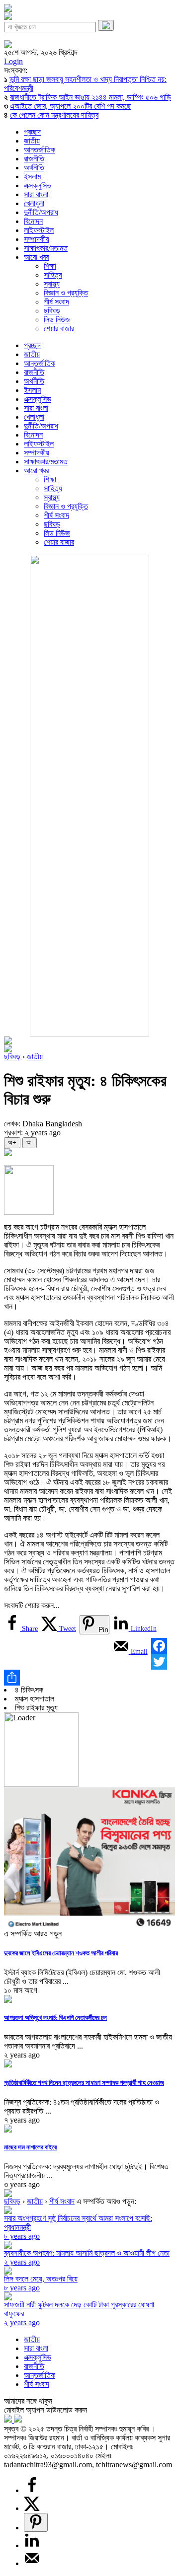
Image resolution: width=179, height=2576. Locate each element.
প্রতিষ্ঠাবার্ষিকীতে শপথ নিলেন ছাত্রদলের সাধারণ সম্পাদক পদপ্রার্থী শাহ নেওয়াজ (84, 2083)
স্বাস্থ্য (52, 284)
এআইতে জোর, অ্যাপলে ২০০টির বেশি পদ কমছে (70, 106)
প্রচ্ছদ (32, 132)
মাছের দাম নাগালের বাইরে (30, 2147)
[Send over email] (32, 2563)
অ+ (12, 1142)
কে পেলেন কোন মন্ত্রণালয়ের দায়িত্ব (54, 115)
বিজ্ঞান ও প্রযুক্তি (66, 293)
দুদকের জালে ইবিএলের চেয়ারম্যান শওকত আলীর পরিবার (61, 1953)
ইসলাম (32, 177)
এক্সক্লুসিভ (38, 185)
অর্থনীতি (34, 168)
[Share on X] (32, 2508)
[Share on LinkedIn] (32, 2545)
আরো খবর (36, 257)
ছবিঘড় (52, 311)
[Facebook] (89, 1644)
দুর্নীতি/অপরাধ (41, 212)
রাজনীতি (34, 159)
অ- (30, 1142)
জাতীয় (32, 141)
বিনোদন (33, 221)
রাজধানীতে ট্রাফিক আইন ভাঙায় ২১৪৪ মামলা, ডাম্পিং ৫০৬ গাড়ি (90, 97)
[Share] (89, 1678)
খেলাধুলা (34, 203)
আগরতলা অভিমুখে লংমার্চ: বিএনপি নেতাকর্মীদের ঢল (55, 2018)
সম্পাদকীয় (37, 239)
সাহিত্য (53, 275)
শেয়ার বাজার (59, 329)
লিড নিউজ (57, 320)
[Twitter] (89, 1662)
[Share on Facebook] (32, 2490)
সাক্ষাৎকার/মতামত (46, 248)
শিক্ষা (50, 266)
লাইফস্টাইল (39, 230)
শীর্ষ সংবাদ (56, 302)
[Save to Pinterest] (36, 2522)
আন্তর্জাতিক (40, 150)
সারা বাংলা (36, 194)
